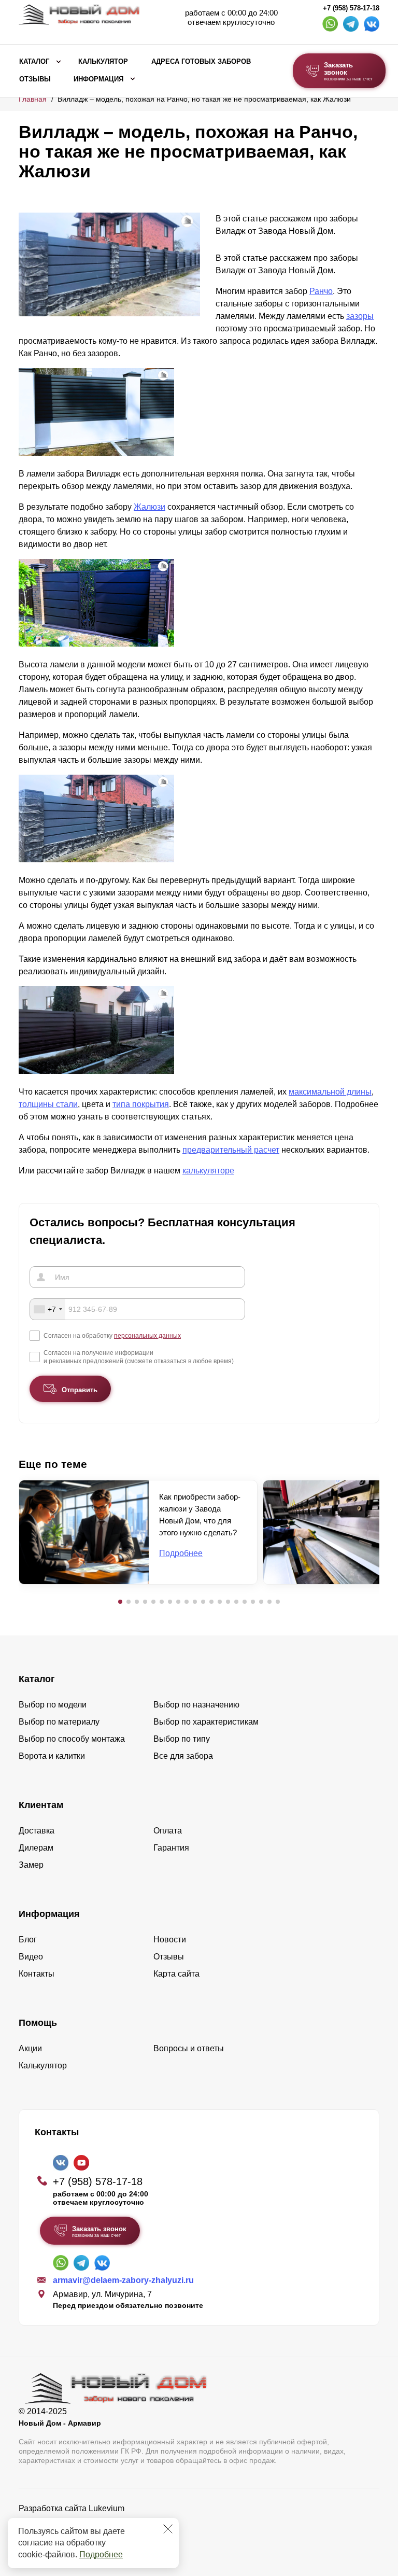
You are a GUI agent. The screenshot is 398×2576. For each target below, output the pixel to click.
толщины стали (48, 1104)
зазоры (360, 316)
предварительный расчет (231, 1150)
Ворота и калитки (52, 1756)
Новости (170, 1940)
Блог (28, 1940)
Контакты (37, 1974)
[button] (120, 1602)
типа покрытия (141, 1104)
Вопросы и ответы (189, 2048)
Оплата (168, 1831)
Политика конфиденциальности (80, 2523)
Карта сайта (176, 1974)
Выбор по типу (182, 1739)
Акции (30, 2048)
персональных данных (147, 1336)
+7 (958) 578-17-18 (351, 8)
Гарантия (171, 1848)
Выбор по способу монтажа (72, 1739)
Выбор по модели (53, 1705)
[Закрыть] (168, 2529)
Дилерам (36, 1848)
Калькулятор (103, 62)
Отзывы (35, 79)
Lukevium (106, 2508)
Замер (31, 1865)
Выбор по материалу (59, 1722)
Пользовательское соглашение (79, 2535)
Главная (33, 99)
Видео (31, 1957)
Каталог (34, 62)
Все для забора (183, 1756)
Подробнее (101, 2554)
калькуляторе (208, 1171)
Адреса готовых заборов (201, 62)
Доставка (37, 1831)
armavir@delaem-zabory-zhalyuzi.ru (123, 2280)
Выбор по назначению (196, 1705)
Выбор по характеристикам (206, 1722)
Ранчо (321, 291)
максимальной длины (330, 1092)
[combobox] (48, 1309)
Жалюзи (150, 507)
